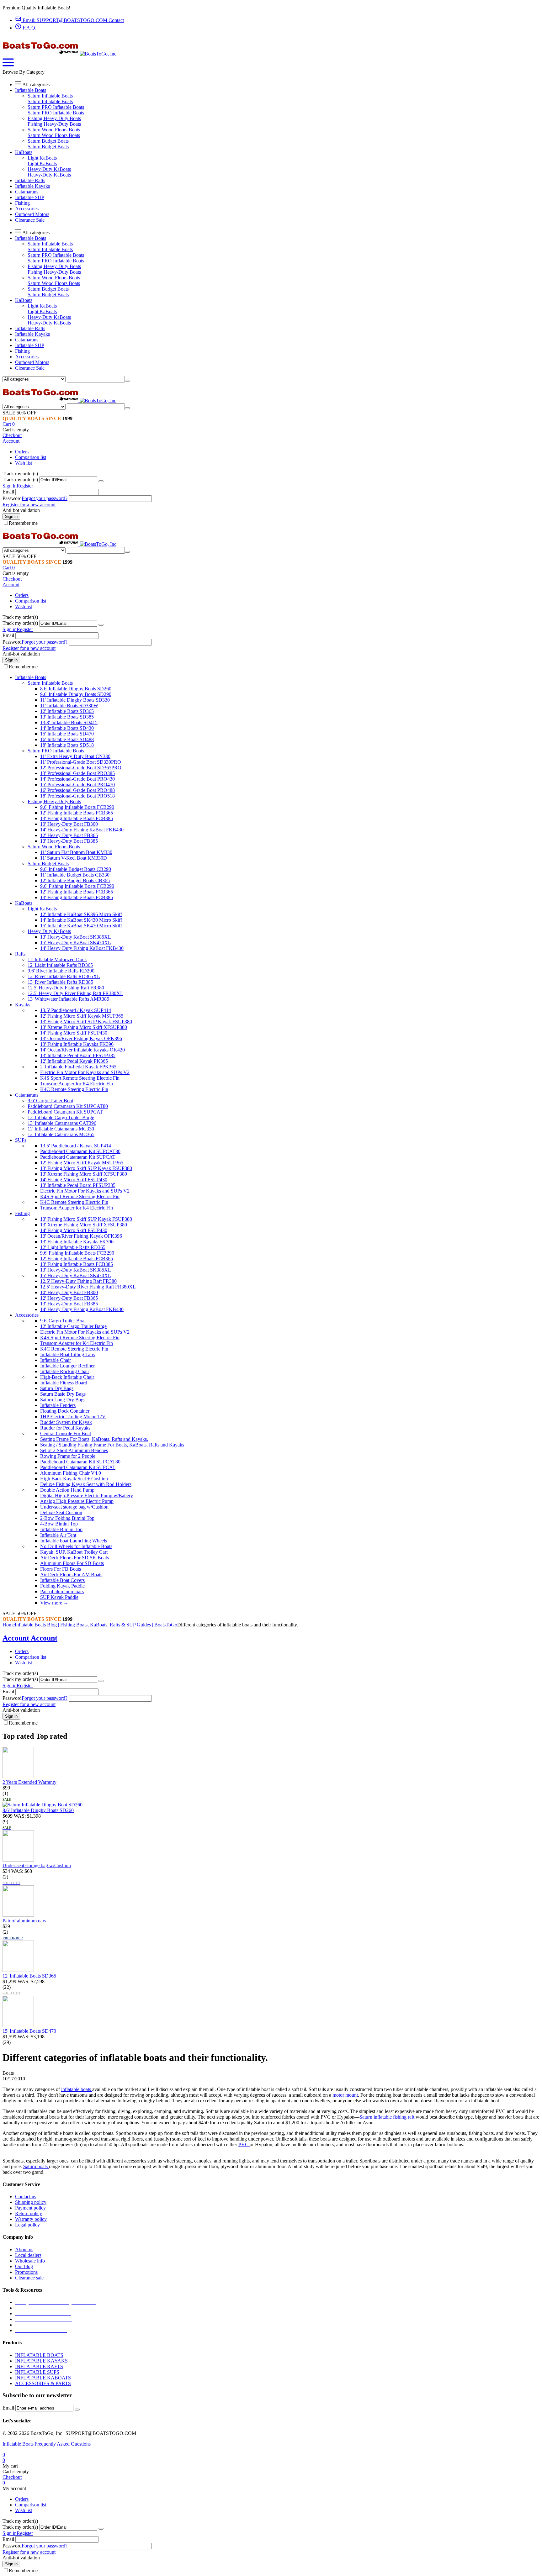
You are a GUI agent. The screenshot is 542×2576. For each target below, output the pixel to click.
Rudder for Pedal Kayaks (65, 1428)
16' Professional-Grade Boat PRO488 (77, 790)
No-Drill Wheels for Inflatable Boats (76, 1546)
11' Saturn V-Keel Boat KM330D (74, 858)
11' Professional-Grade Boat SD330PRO (81, 762)
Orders (22, 452)
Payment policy (30, 2208)
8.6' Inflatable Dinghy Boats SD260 (76, 689)
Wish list (24, 463)
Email (8, 492)
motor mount (345, 2095)
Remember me (23, 523)
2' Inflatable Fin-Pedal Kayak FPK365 (78, 1067)
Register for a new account (29, 505)
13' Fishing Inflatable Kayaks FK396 (77, 1044)
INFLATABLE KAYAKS (41, 2361)
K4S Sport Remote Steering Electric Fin (80, 1078)
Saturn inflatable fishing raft (388, 2117)
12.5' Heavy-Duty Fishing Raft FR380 (66, 988)
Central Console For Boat (66, 1433)
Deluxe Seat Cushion (61, 1512)
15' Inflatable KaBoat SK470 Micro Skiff (81, 926)
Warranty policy (31, 2219)
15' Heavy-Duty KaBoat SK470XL (76, 943)
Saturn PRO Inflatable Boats (56, 107)
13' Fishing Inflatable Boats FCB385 (77, 818)
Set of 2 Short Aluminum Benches (74, 1450)
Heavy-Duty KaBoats (49, 169)
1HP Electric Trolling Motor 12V (73, 1417)
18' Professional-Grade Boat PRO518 (77, 796)
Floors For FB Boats (61, 1569)
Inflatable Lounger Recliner (67, 1366)
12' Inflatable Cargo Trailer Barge (61, 1117)
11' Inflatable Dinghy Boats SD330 (75, 700)
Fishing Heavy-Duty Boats (54, 118)
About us (24, 2249)
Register (25, 486)
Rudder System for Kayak (66, 1422)
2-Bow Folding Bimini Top (67, 1518)
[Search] (127, 381)
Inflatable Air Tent (58, 1535)
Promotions (26, 2272)
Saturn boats (36, 2166)
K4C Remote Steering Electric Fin (74, 1089)
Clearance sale (29, 2278)
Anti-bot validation (21, 510)
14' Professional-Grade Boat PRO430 (77, 779)
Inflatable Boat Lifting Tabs (67, 1354)
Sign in (10, 486)
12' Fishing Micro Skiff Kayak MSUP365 (82, 1016)
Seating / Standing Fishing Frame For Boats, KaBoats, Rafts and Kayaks (112, 1445)
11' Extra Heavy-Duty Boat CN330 (75, 756)
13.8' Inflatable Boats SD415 (69, 722)
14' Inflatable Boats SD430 (67, 728)
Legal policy (27, 2225)
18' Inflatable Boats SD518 (67, 745)
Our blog (24, 2266)
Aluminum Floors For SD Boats (72, 1563)
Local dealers (28, 2255)
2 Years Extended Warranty (29, 1782)
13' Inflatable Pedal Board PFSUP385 (78, 1055)
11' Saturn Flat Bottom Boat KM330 (76, 852)
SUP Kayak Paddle (59, 1597)
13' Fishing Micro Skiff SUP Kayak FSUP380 (86, 1022)
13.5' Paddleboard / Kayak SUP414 (76, 1010)
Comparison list (31, 457)
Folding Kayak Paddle (62, 1586)
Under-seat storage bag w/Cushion (74, 1507)
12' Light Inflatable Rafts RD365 (60, 965)
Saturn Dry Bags (57, 1388)
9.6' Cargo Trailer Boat (50, 1101)
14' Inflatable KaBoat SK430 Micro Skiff (81, 920)
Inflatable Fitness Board (64, 1383)
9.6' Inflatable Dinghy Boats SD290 (76, 694)
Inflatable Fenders (58, 1405)
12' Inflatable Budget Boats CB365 (75, 880)
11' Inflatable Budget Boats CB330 (75, 875)
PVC (244, 2144)
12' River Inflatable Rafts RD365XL (64, 976)
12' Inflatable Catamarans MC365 (61, 1134)
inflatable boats (77, 2089)
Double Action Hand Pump (67, 1490)
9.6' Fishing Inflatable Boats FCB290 (77, 807)
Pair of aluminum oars (62, 1591)
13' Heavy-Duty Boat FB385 (69, 841)
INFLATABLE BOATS (39, 2355)
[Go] (101, 481)
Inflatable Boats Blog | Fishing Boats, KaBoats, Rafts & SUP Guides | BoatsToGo (96, 1625)
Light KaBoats (42, 158)
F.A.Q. (29, 28)
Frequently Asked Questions (63, 2444)
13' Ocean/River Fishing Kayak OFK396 (81, 1038)
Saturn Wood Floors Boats (54, 130)
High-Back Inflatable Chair (67, 1377)
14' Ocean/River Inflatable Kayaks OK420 (82, 1050)
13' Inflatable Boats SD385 (67, 717)
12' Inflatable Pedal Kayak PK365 (74, 1061)
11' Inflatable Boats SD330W (69, 706)
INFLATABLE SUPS (37, 2372)
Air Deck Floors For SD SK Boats (74, 1558)
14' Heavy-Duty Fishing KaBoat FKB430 (82, 830)
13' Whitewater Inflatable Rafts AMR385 (68, 999)
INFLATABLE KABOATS (43, 2378)
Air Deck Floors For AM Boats (71, 1575)
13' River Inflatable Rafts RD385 (60, 982)
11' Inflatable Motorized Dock (57, 959)
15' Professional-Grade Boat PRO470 (77, 785)
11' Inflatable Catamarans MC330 (61, 1129)
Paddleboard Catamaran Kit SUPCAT (65, 1112)
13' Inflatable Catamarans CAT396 (62, 1123)
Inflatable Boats (18, 2444)
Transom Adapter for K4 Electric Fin (77, 1084)
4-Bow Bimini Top (59, 1524)
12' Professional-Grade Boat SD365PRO (81, 768)
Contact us (26, 2197)
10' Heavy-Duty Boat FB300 (69, 824)
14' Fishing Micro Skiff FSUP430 (74, 1033)
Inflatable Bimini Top (61, 1529)
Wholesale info (30, 2261)
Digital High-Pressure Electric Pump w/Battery (87, 1496)
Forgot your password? (45, 498)
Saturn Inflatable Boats (50, 96)
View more (54, 1603)
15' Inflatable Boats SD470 (67, 734)
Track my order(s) (20, 479)
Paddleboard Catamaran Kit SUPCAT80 (68, 1106)
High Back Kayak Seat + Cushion (74, 1479)
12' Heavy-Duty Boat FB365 (69, 835)
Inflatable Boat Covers (62, 1580)
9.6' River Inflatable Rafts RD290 (61, 971)
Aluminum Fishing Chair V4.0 (71, 1473)
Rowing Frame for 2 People (68, 1456)
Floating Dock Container (65, 1411)
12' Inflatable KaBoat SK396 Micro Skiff (81, 914)
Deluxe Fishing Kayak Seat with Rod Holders (86, 1484)
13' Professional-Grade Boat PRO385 (77, 773)
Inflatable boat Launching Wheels (74, 1541)
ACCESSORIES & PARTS (43, 2383)
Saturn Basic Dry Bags (63, 1394)
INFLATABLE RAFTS (39, 2366)
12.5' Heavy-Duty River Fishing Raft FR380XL (75, 993)
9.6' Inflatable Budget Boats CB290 (76, 869)
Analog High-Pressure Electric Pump (77, 1501)
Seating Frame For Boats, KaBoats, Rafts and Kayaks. (94, 1439)
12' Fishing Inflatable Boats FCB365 (77, 813)
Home (9, 1625)
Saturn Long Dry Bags (63, 1400)
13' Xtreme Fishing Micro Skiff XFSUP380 (84, 1027)
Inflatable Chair (56, 1360)
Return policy (29, 2213)
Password (12, 498)
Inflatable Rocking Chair (65, 1371)
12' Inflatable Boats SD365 (67, 711)
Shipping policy (31, 2202)
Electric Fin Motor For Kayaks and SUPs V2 (85, 1072)
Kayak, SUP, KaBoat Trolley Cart (74, 1552)
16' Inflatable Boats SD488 (67, 739)
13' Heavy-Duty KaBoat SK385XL (76, 937)
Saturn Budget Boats (48, 141)
